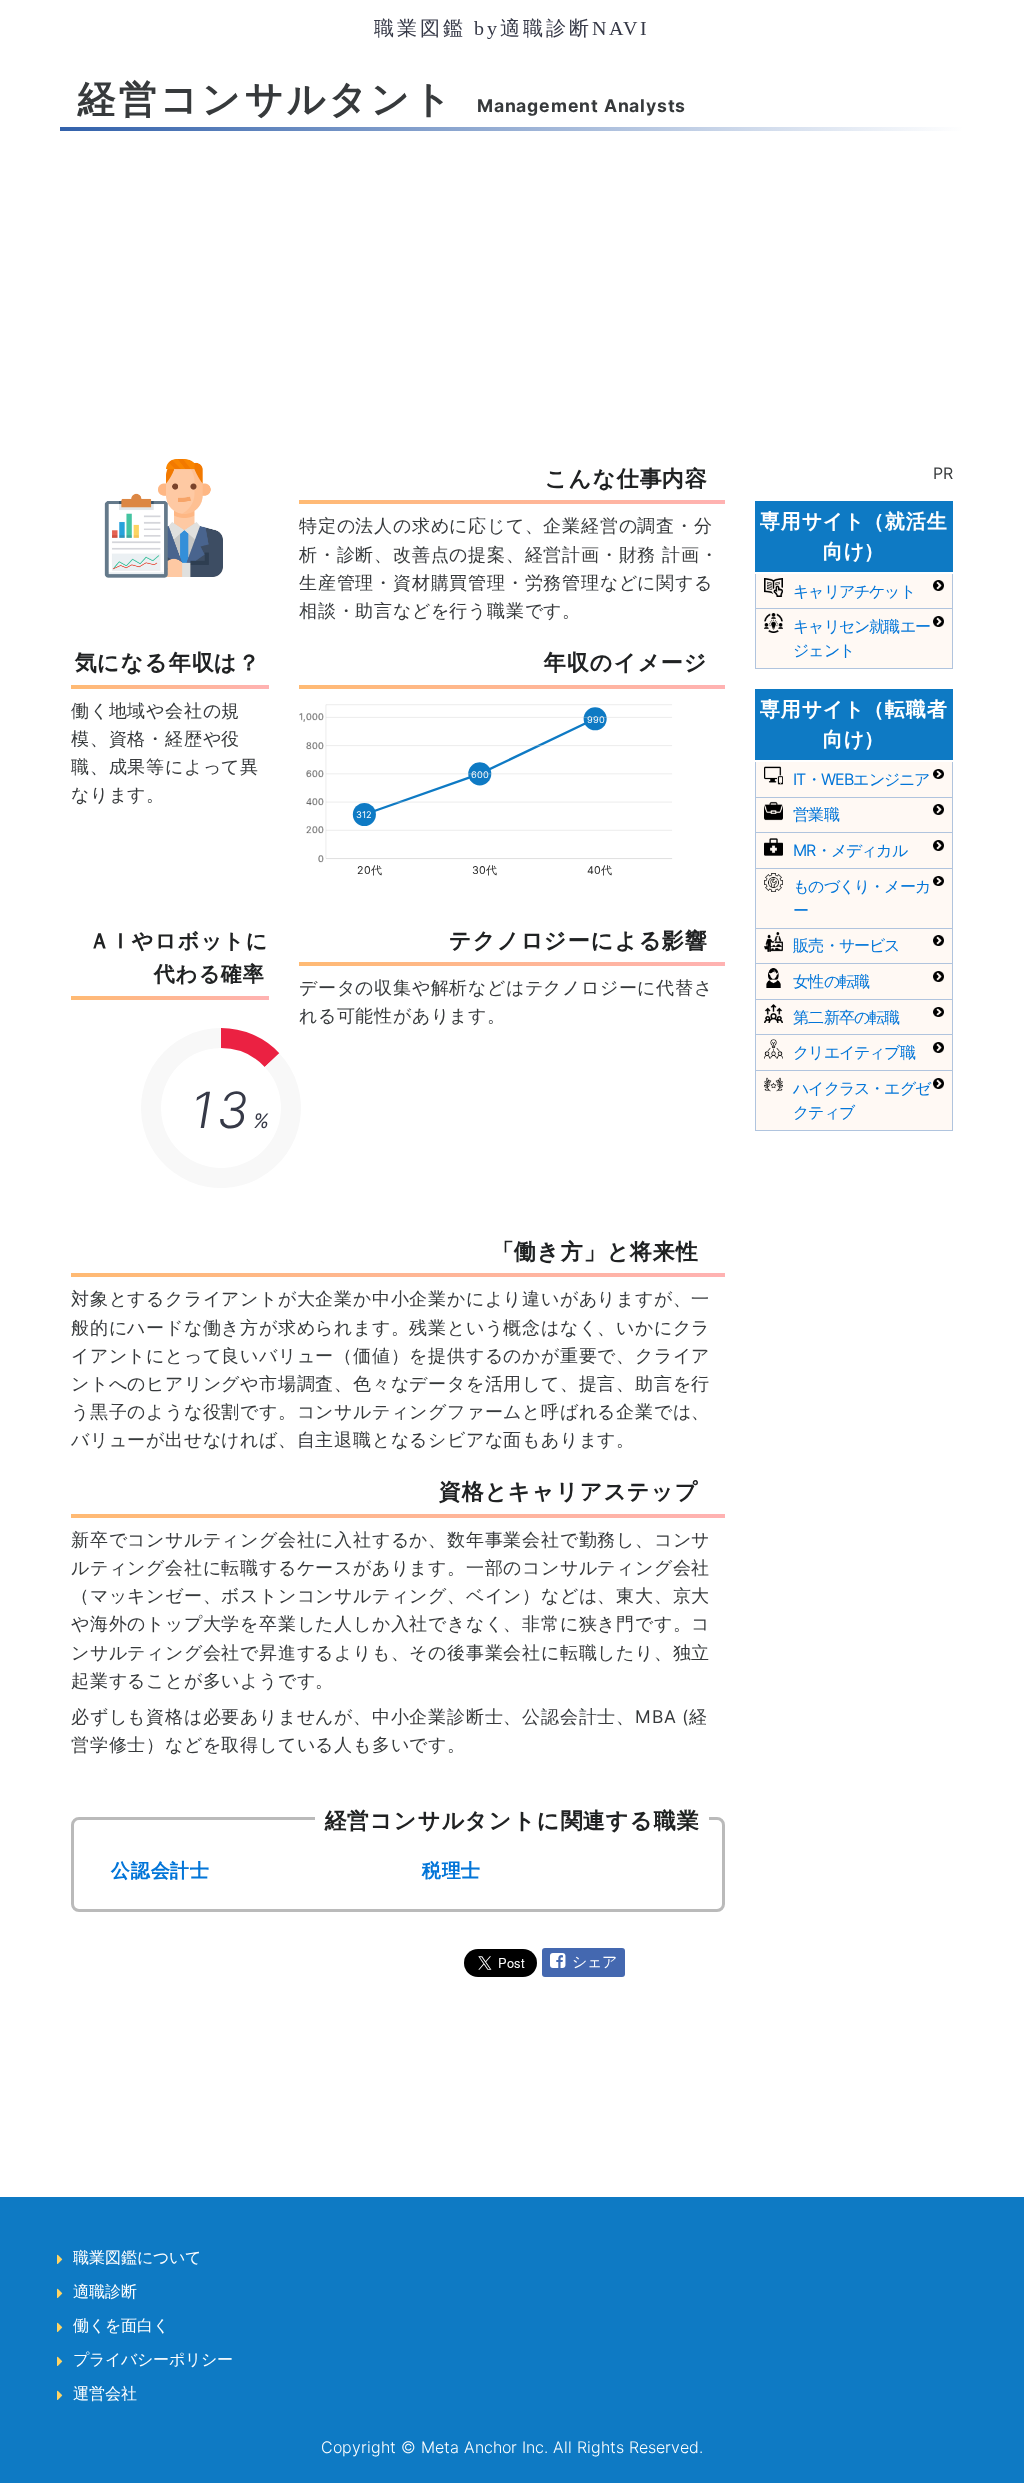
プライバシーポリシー (153, 2359)
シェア (594, 1961)
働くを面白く (121, 2325)
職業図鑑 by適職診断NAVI (512, 28)
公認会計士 (160, 1870)
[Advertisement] (512, 291)
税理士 (451, 1870)
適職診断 (105, 2291)
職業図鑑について (137, 2257)
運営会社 (105, 2393)
